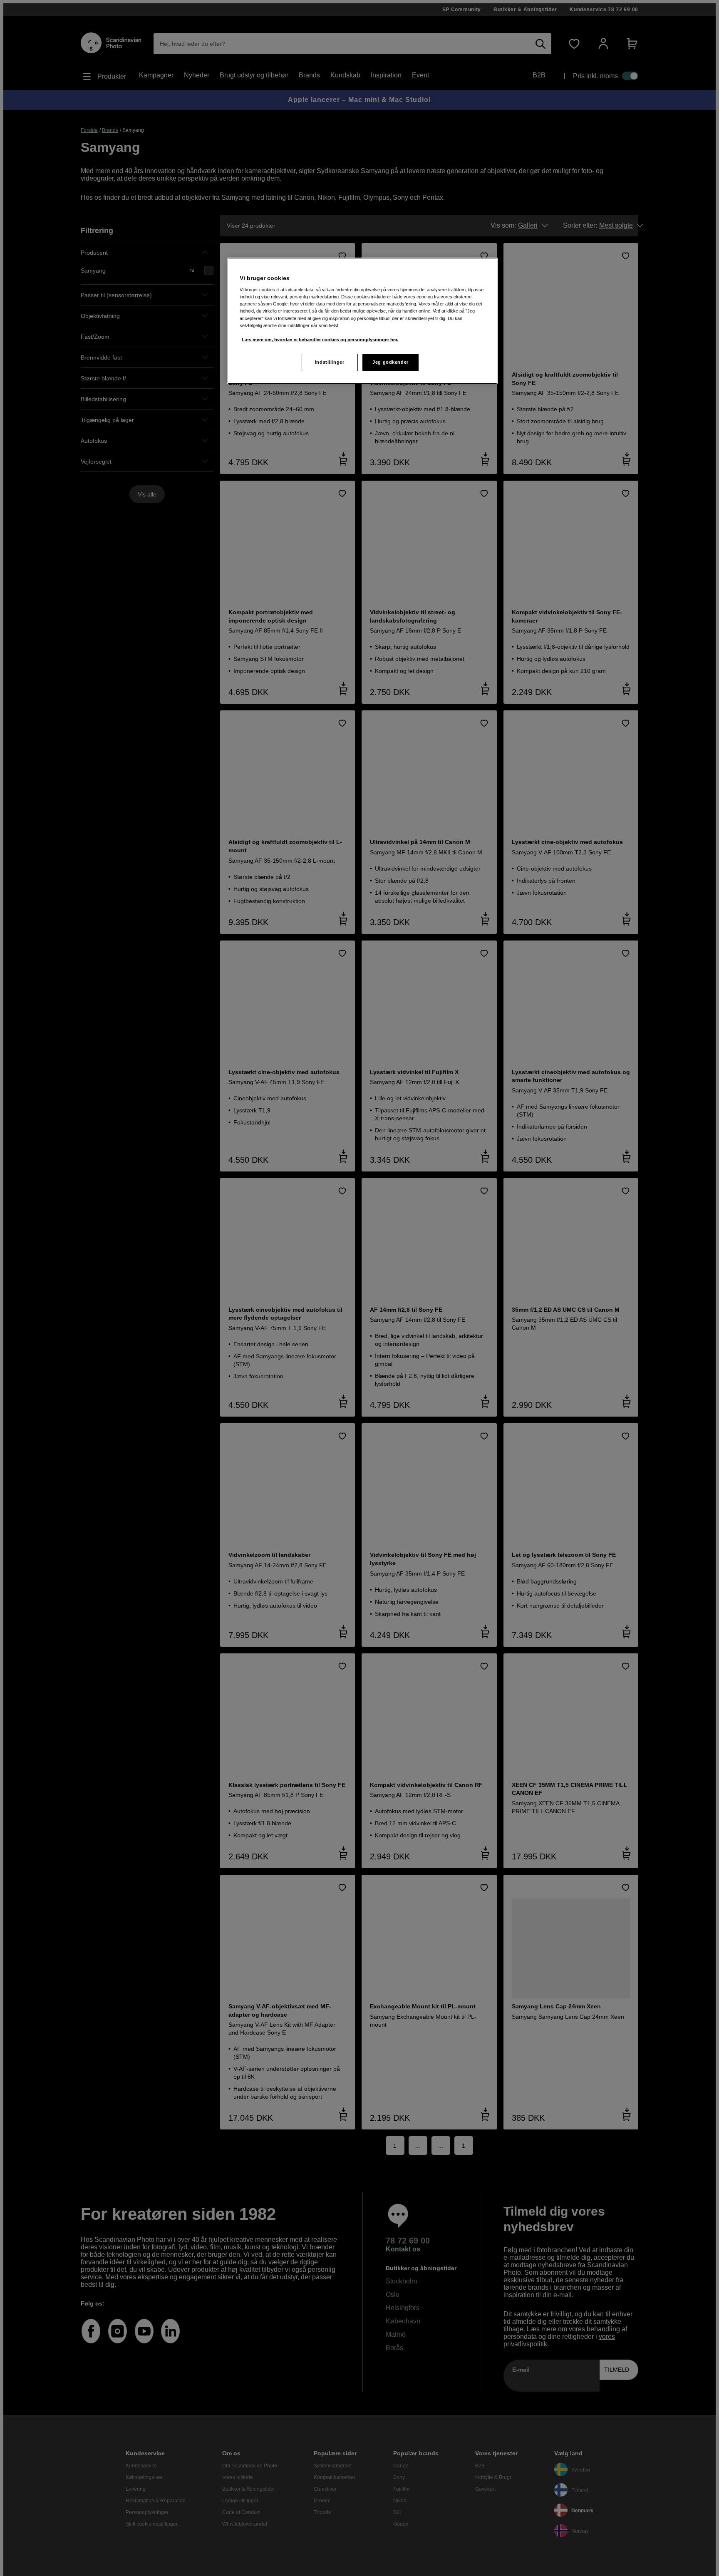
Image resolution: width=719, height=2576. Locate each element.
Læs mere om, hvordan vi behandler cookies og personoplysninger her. (320, 340)
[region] (362, 321)
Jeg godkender (390, 362)
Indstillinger (330, 362)
